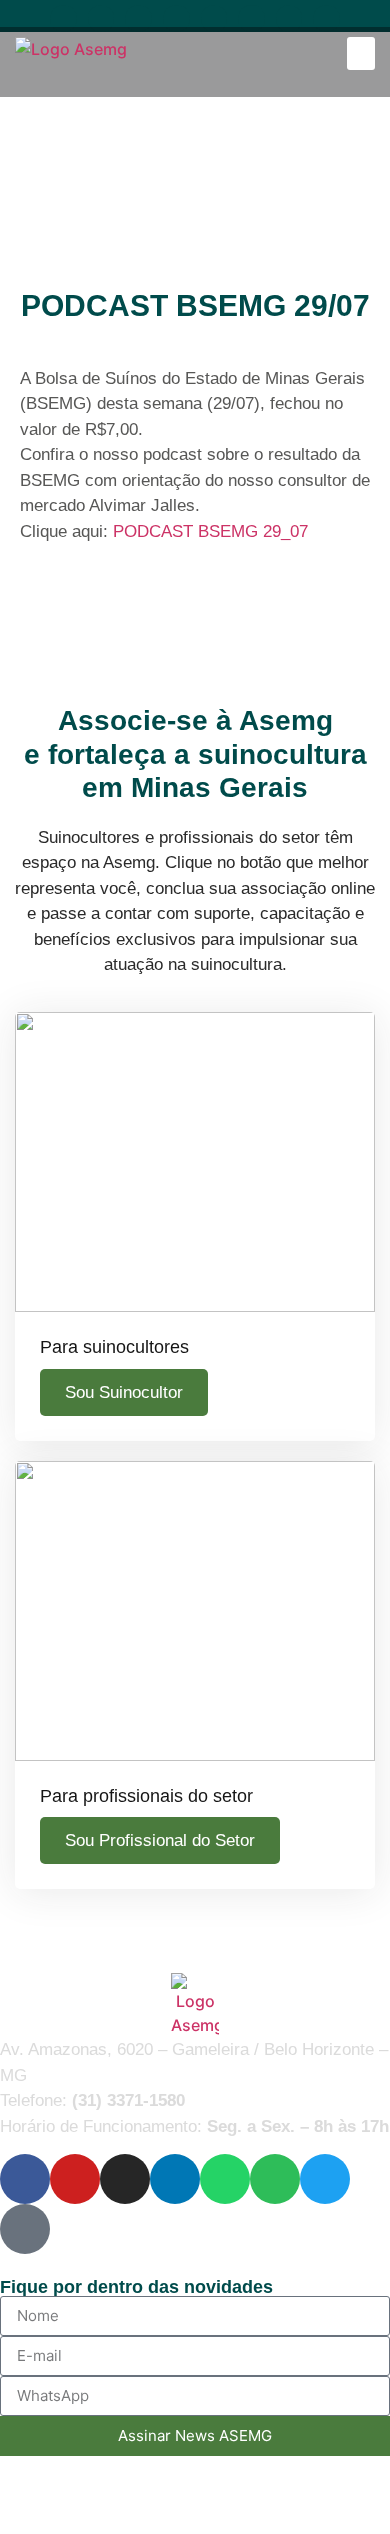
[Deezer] (326, 18)
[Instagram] (138, 18)
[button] (361, 53)
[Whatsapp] (214, 18)
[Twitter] (289, 18)
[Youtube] (101, 18)
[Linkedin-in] (176, 18)
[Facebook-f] (63, 18)
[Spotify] (251, 18)
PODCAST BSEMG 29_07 (210, 531)
